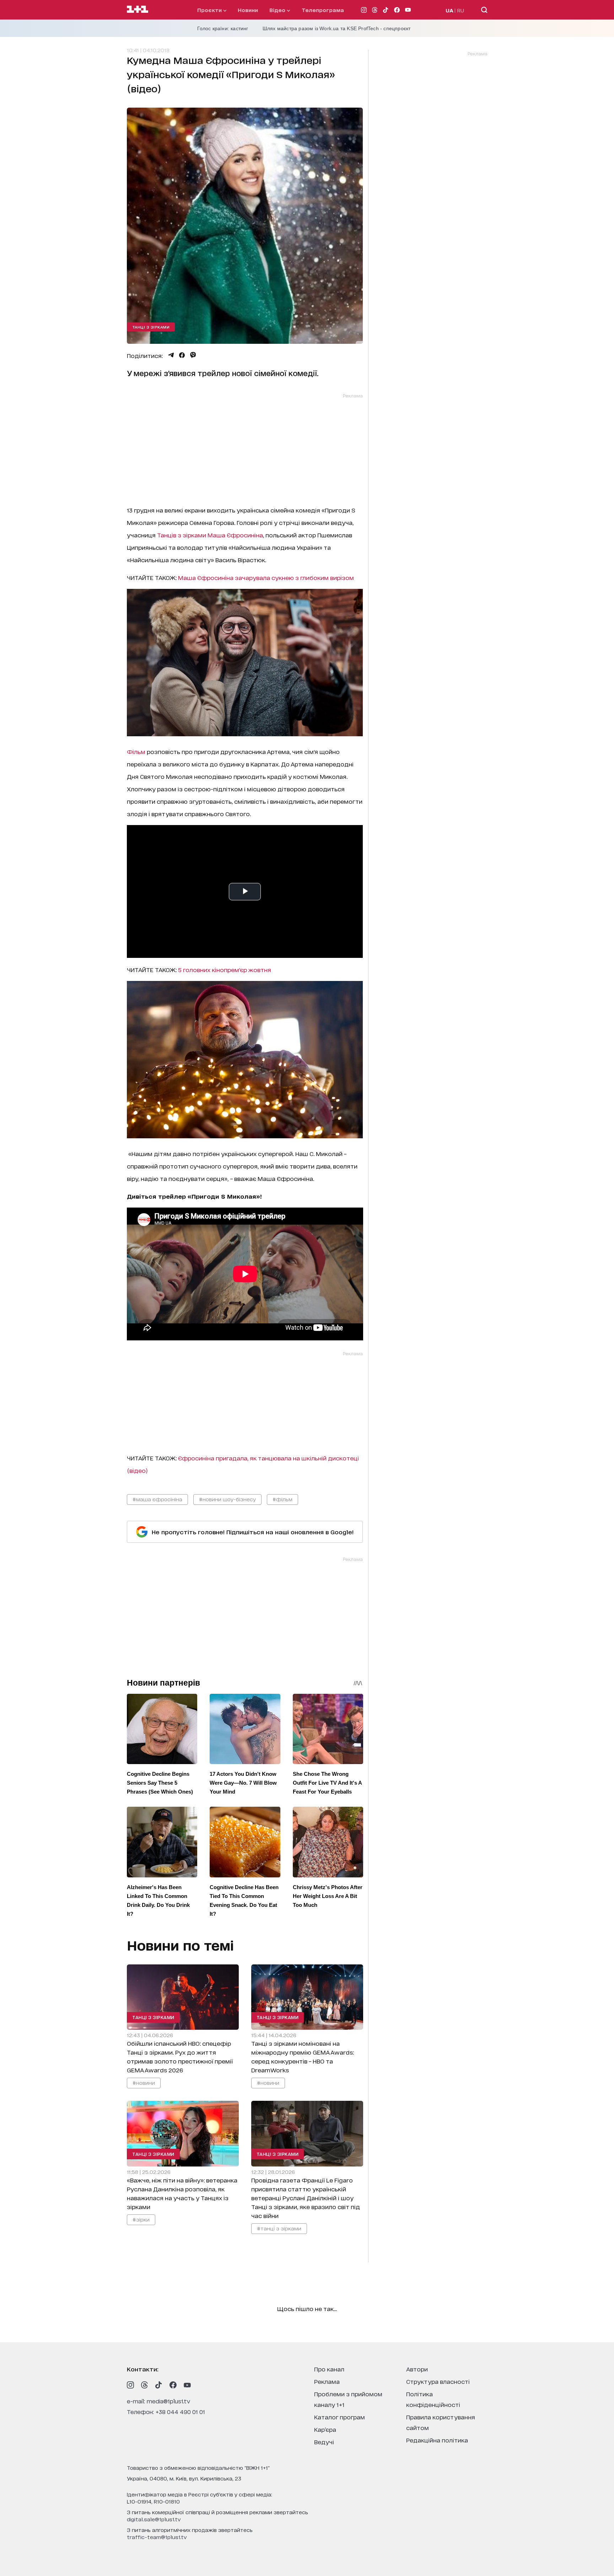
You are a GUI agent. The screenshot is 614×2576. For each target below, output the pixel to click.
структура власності (438, 2381)
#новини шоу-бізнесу (227, 1499)
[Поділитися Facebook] (182, 355)
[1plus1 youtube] (187, 2385)
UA (449, 10)
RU (461, 10)
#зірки (141, 2219)
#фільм (282, 1499)
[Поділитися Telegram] (171, 355)
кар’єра (325, 2429)
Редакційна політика (437, 2440)
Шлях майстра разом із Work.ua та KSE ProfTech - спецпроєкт (337, 28)
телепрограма (323, 10)
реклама (327, 2381)
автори (417, 2369)
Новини (248, 10)
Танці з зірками (151, 327)
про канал (329, 2369)
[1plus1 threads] (145, 2385)
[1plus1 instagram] (130, 2385)
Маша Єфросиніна (235, 535)
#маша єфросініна (157, 1499)
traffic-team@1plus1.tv (157, 2537)
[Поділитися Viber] (193, 355)
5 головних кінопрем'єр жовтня (225, 969)
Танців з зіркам (180, 535)
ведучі (324, 2442)
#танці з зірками (279, 2228)
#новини (144, 2083)
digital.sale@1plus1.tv (154, 2519)
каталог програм (340, 2417)
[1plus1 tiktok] (159, 2385)
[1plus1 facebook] (173, 2385)
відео (278, 10)
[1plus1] (138, 10)
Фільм (137, 751)
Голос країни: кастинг (223, 28)
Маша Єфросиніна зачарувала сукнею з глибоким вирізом (266, 577)
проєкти (210, 10)
